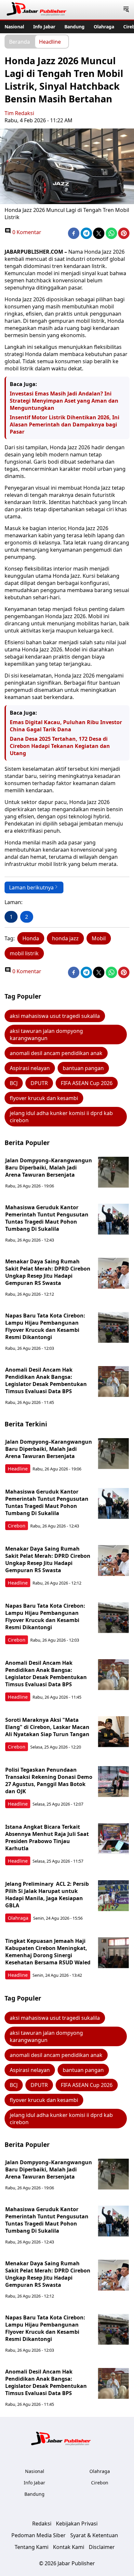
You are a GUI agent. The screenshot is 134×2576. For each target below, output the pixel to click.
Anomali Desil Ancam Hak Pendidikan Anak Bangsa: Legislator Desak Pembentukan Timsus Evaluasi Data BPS (46, 1380)
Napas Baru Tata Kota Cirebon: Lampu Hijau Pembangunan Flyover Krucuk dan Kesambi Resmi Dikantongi (45, 1326)
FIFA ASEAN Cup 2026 (87, 1083)
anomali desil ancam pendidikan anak (56, 1053)
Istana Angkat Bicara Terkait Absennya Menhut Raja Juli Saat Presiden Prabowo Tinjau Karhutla (47, 1838)
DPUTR (39, 1083)
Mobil (99, 938)
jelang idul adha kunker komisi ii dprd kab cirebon (61, 1117)
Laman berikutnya (31, 887)
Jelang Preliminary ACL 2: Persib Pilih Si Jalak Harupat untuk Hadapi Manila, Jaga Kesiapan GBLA (47, 1895)
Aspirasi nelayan (30, 1068)
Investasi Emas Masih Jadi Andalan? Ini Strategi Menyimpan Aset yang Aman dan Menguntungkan (64, 401)
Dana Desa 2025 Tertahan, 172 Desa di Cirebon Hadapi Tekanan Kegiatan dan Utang (60, 746)
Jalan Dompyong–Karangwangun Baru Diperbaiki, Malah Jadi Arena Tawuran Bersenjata (49, 1168)
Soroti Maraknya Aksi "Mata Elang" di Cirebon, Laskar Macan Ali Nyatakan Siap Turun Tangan (47, 1727)
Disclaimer (102, 2547)
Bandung (74, 27)
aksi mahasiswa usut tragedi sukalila (55, 1016)
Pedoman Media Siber (39, 2535)
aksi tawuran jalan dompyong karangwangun (46, 1035)
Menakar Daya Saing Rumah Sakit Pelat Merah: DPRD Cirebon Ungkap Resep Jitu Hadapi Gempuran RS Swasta (48, 1272)
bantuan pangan (83, 1068)
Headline (50, 41)
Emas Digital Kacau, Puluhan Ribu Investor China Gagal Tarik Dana (66, 726)
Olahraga (104, 27)
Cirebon (17, 1526)
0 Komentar (26, 232)
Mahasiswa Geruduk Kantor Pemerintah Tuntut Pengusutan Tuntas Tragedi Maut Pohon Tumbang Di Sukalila (47, 1218)
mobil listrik (24, 953)
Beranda (20, 41)
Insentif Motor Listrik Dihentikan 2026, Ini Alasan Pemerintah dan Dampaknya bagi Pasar (65, 424)
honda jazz (65, 938)
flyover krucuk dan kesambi (44, 1098)
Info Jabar (44, 27)
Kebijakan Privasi (77, 2524)
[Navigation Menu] (126, 10)
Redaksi (42, 2524)
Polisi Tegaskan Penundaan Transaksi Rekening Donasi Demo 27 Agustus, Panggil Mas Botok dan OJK (49, 1780)
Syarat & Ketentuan (94, 2535)
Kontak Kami (69, 2547)
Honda (31, 938)
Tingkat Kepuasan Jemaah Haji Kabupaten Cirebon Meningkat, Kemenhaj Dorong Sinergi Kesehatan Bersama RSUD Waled (48, 1952)
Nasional (14, 27)
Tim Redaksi (19, 113)
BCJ (14, 1083)
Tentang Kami (32, 2547)
